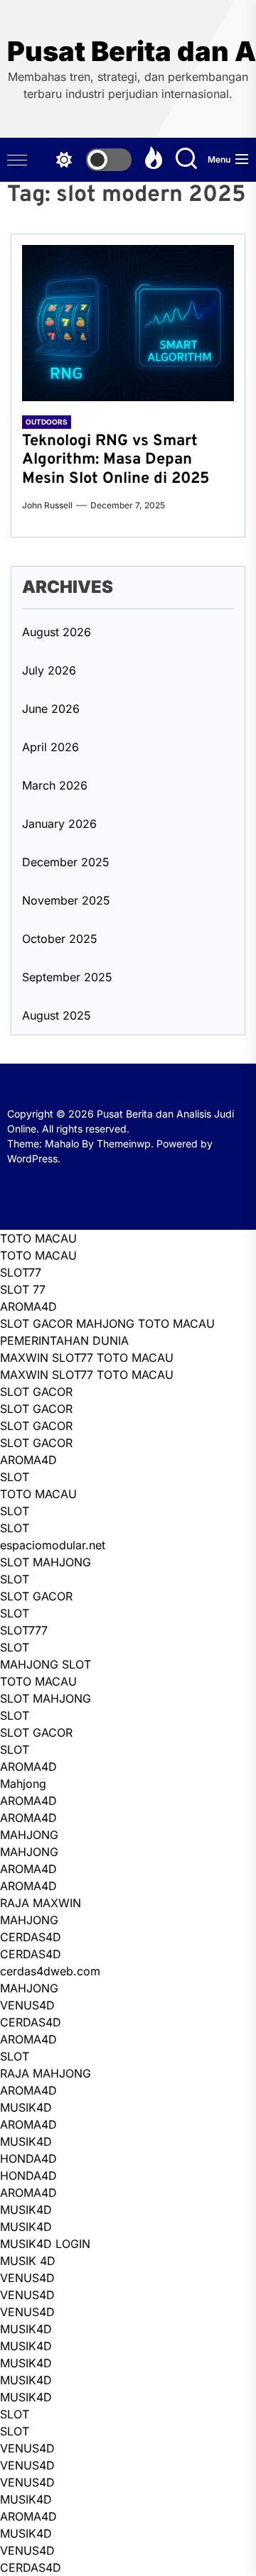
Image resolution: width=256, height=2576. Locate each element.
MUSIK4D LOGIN (45, 2244)
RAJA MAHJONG (46, 2073)
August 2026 (57, 632)
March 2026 (55, 785)
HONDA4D (28, 2159)
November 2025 (66, 900)
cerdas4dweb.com (50, 1971)
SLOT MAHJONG (46, 1562)
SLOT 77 (23, 1289)
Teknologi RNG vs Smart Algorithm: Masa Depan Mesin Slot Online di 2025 (116, 460)
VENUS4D (27, 2005)
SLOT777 (24, 1630)
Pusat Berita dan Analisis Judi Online (128, 51)
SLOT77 (21, 1272)
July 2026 (49, 670)
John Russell (47, 505)
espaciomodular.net (53, 1545)
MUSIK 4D (28, 2261)
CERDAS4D (31, 1937)
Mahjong (23, 1784)
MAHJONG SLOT (46, 1664)
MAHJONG (29, 1835)
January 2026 (59, 824)
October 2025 (60, 939)
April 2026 (50, 747)
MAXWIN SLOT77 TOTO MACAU (87, 1358)
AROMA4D (28, 1306)
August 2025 (57, 1015)
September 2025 (67, 977)
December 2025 (66, 862)
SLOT (15, 1477)
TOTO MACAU (38, 1238)
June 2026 (51, 709)
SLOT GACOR (36, 1392)
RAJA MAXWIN (41, 1903)
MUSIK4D (26, 2107)
